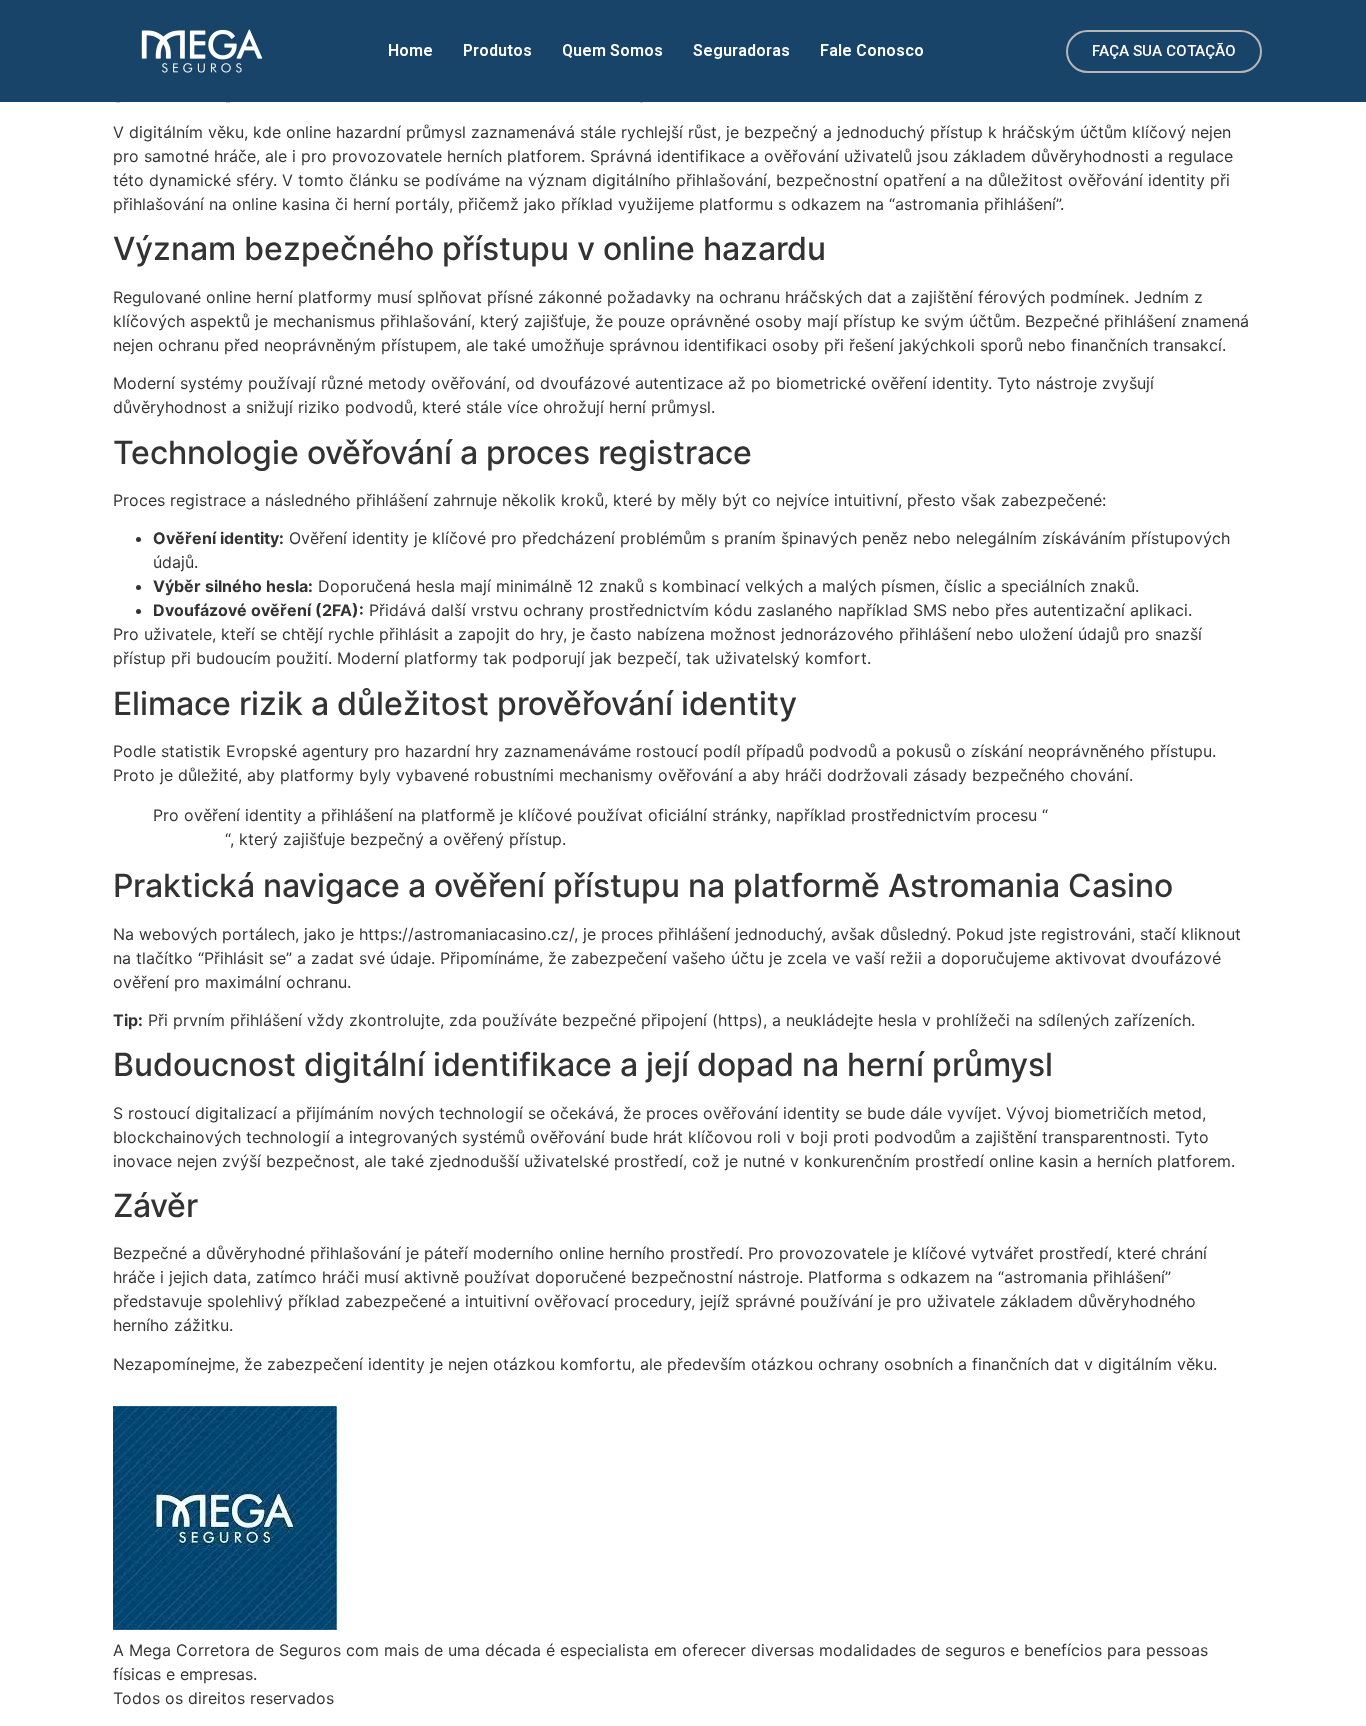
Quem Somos (612, 50)
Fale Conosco (872, 50)
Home (410, 50)
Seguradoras (741, 50)
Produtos (497, 50)
